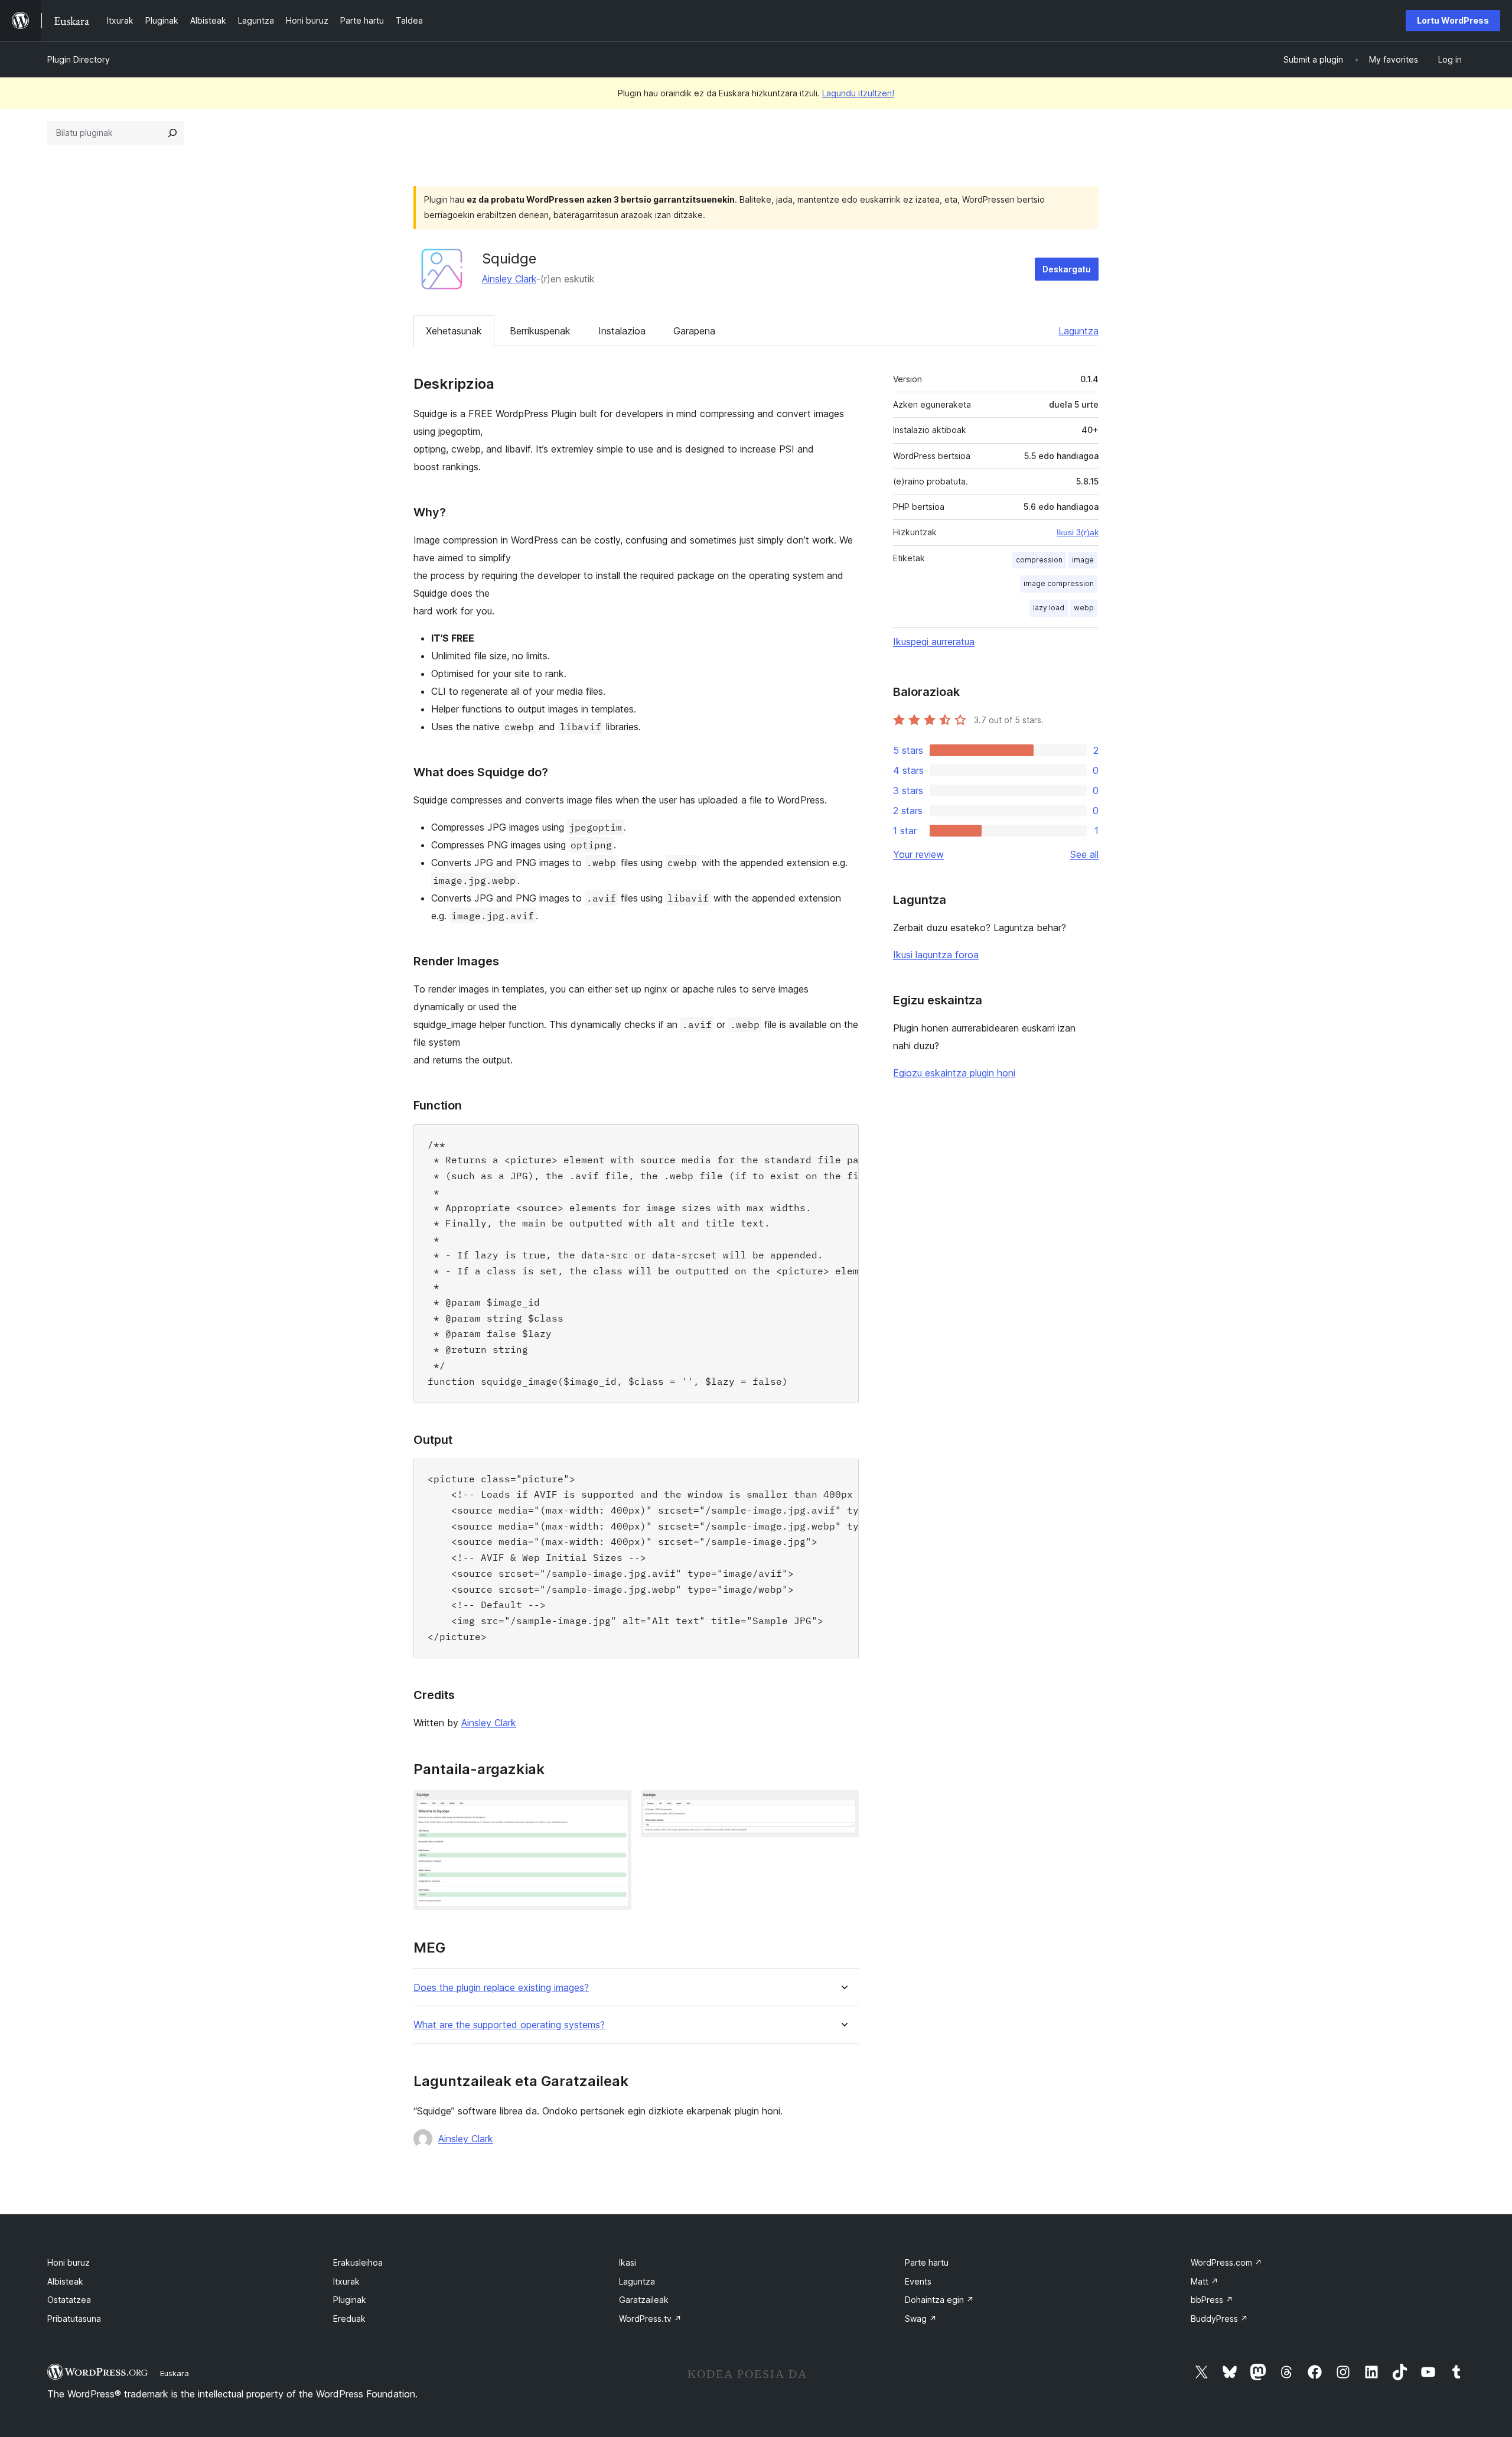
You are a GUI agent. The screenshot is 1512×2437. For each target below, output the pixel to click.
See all (1084, 854)
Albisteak (65, 2281)
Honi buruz (69, 2262)
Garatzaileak (644, 2300)
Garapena (694, 331)
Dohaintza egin (939, 2300)
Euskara (175, 2373)
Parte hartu (927, 2262)
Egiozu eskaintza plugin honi (954, 1073)
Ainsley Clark (509, 279)
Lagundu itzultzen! (858, 93)
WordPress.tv (650, 2319)
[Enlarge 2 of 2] (843, 1806)
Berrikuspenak (540, 331)
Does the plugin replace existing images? (501, 1988)
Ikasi (628, 2262)
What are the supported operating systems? (509, 2025)
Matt (1205, 2281)
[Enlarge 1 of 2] (615, 1806)
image (1083, 560)
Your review (918, 854)
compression (1039, 560)
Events (918, 2281)
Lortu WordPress (1453, 20)
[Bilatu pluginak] (172, 133)
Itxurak (346, 2281)
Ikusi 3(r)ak (1078, 532)
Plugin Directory (79, 59)
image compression (1059, 583)
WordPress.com (1226, 2262)
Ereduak (349, 2319)
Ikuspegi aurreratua (934, 642)
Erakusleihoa (358, 2262)
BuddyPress (1219, 2319)
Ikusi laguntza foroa (936, 955)
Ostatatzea (69, 2300)
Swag (921, 2319)
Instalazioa (622, 331)
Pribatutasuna (74, 2319)
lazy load (1049, 608)
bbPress (1212, 2300)
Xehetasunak (454, 331)
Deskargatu (1067, 269)
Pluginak (350, 2300)
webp (1084, 608)
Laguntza (1078, 331)
